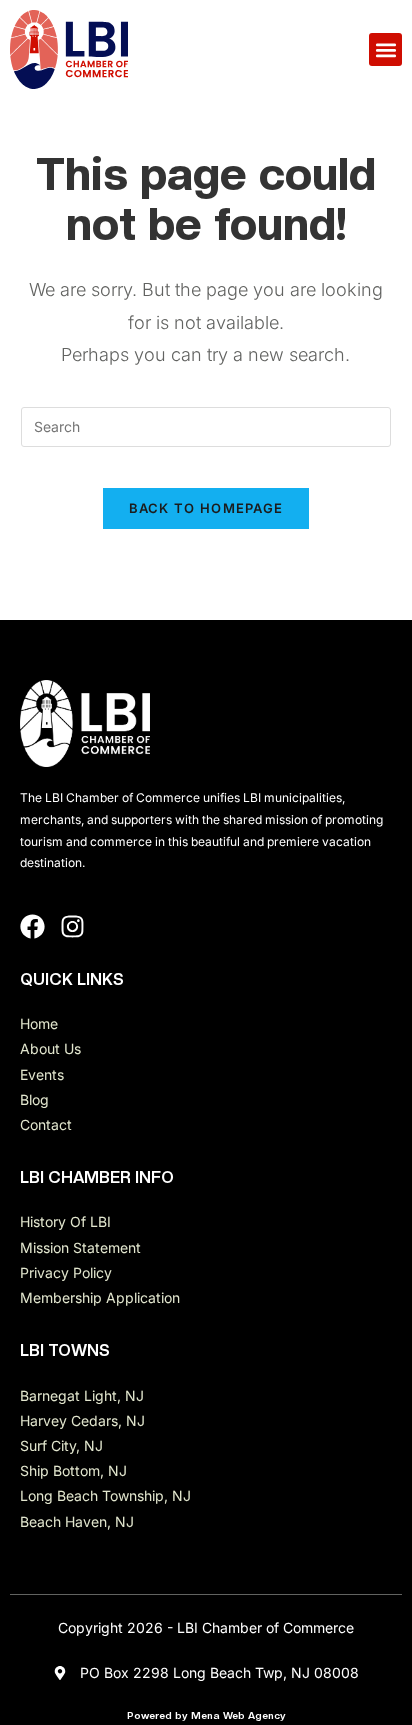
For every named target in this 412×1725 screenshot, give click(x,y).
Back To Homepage (206, 508)
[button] (385, 49)
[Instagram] (72, 926)
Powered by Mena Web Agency (206, 1715)
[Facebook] (32, 926)
